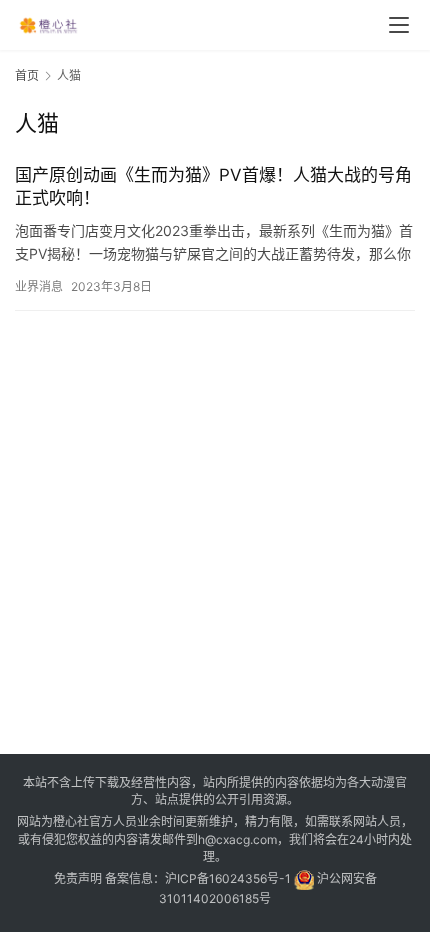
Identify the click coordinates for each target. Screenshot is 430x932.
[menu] (399, 25)
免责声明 (78, 878)
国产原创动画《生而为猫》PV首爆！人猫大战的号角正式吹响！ (213, 186)
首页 (27, 75)
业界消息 (39, 286)
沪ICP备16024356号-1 (228, 878)
